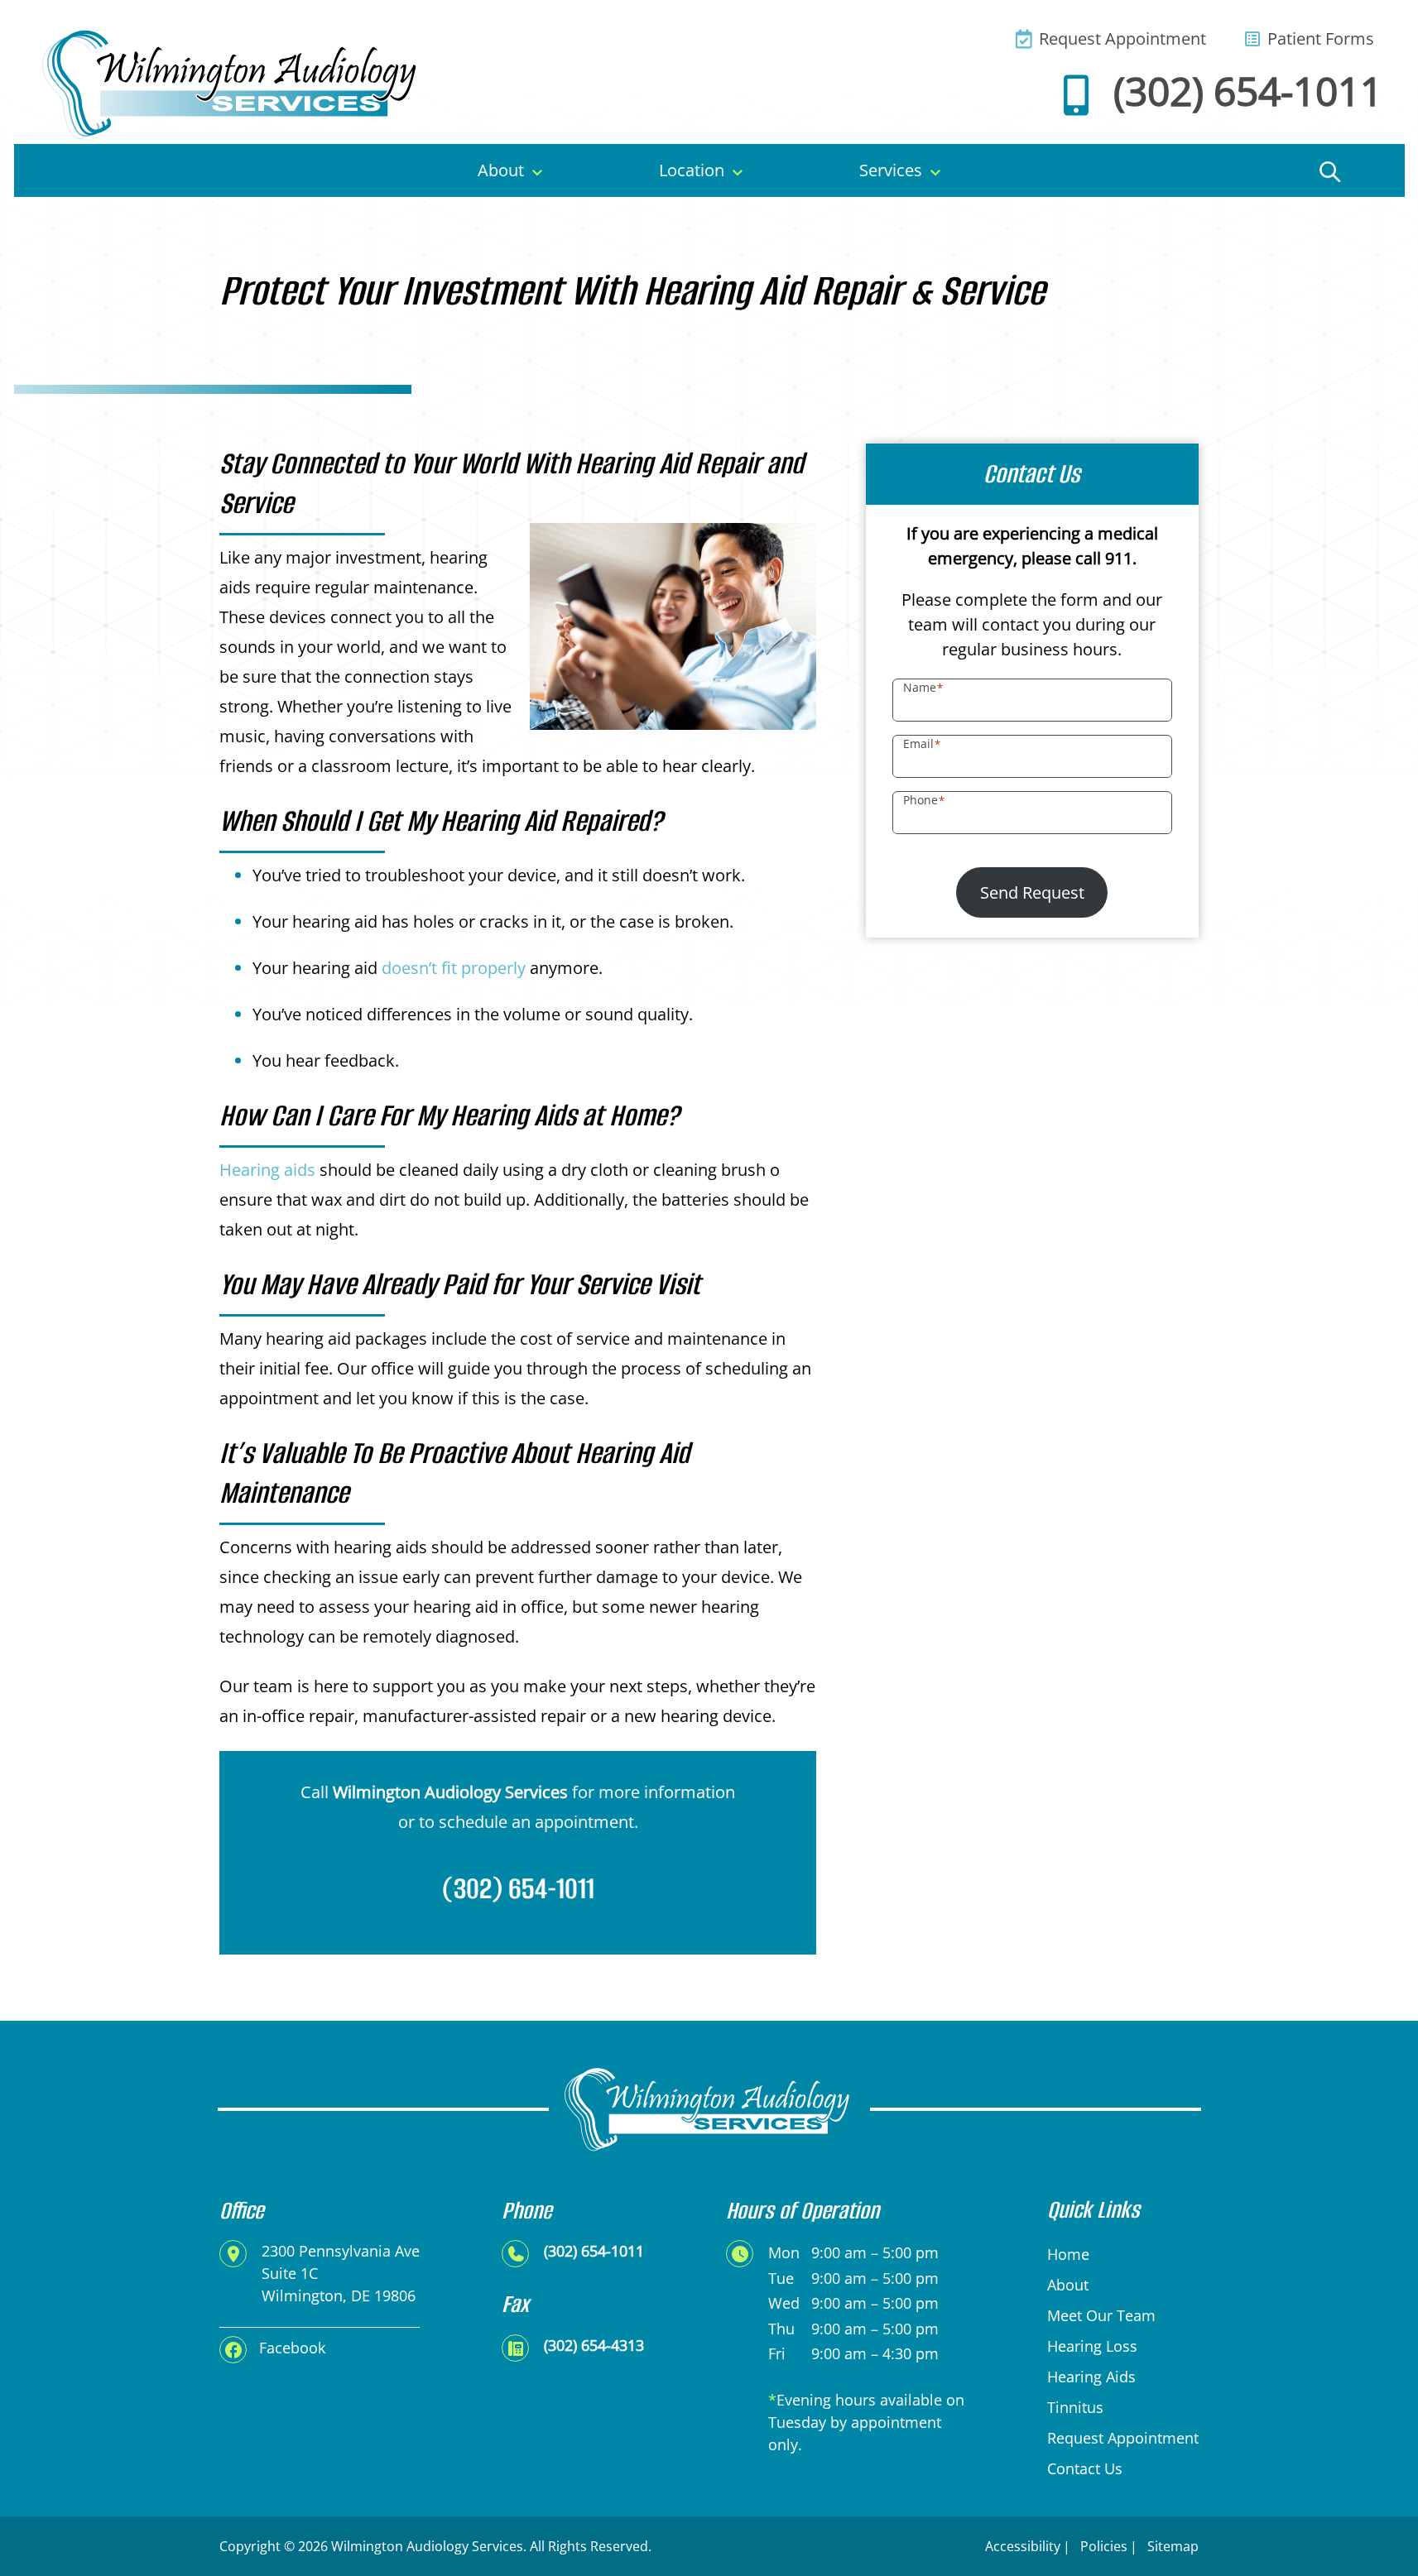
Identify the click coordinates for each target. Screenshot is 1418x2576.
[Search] (1330, 170)
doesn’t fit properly (454, 968)
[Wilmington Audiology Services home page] (232, 82)
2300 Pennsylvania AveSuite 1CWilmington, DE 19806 (340, 2273)
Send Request (1032, 892)
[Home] (93, 170)
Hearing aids (267, 1170)
